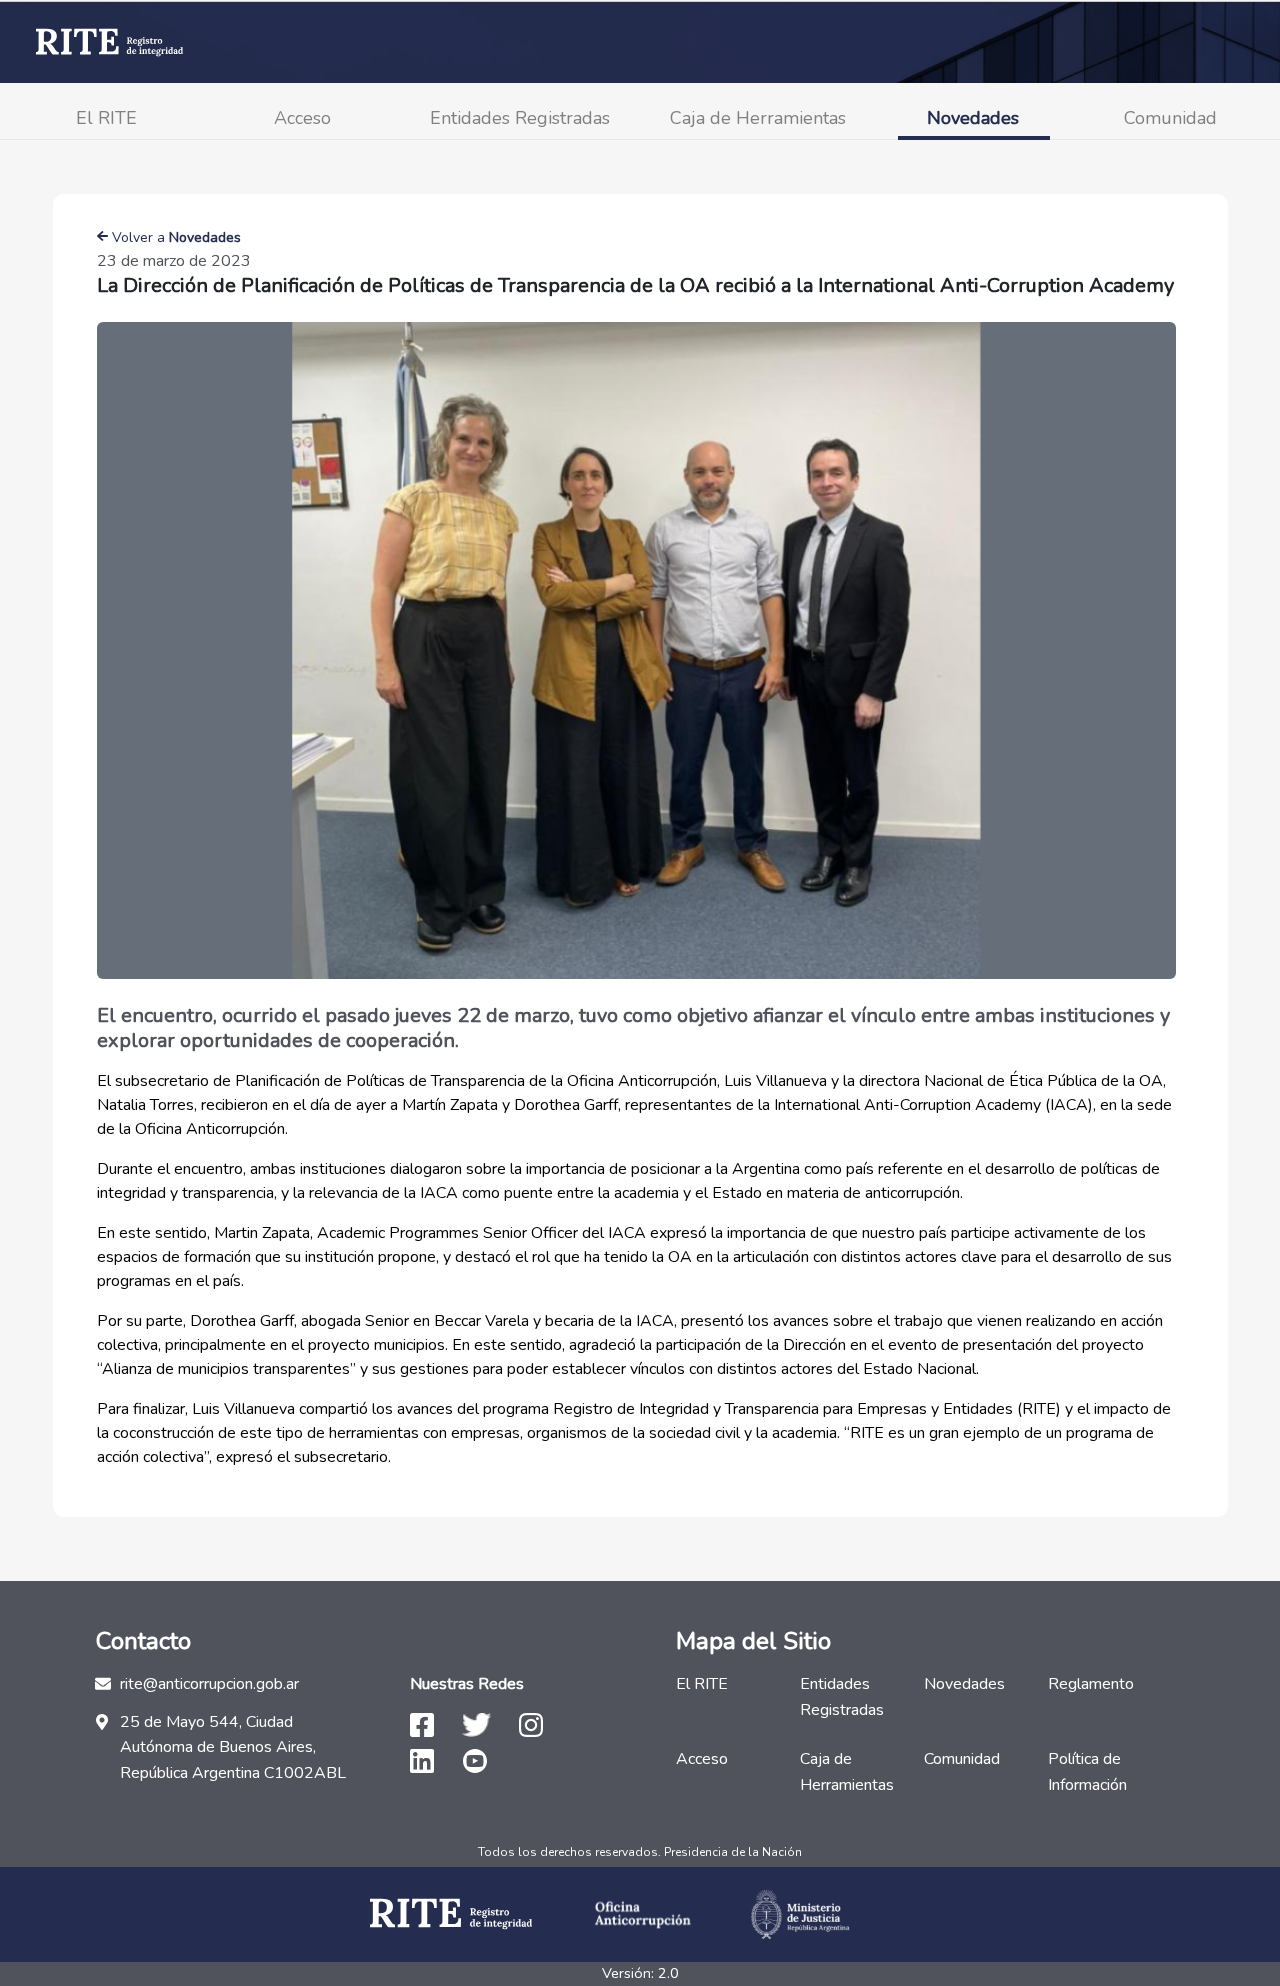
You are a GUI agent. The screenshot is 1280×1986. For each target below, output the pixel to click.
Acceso (302, 118)
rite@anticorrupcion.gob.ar (209, 1684)
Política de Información (1087, 1772)
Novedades (973, 118)
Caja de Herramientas (758, 118)
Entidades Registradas (520, 118)
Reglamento (1091, 1684)
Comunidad (1170, 118)
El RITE (106, 118)
